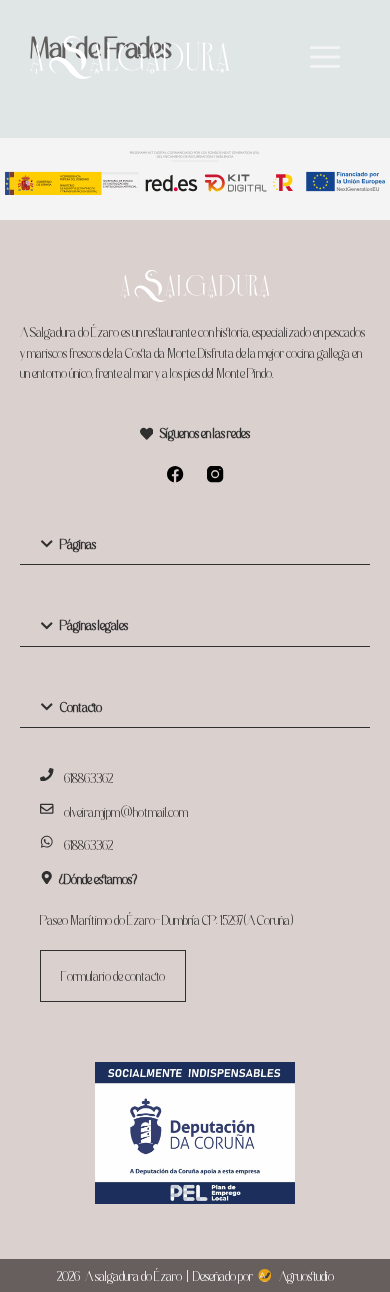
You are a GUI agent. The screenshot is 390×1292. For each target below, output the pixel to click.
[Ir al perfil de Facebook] (175, 474)
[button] (195, 544)
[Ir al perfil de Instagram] (215, 474)
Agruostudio (306, 1276)
